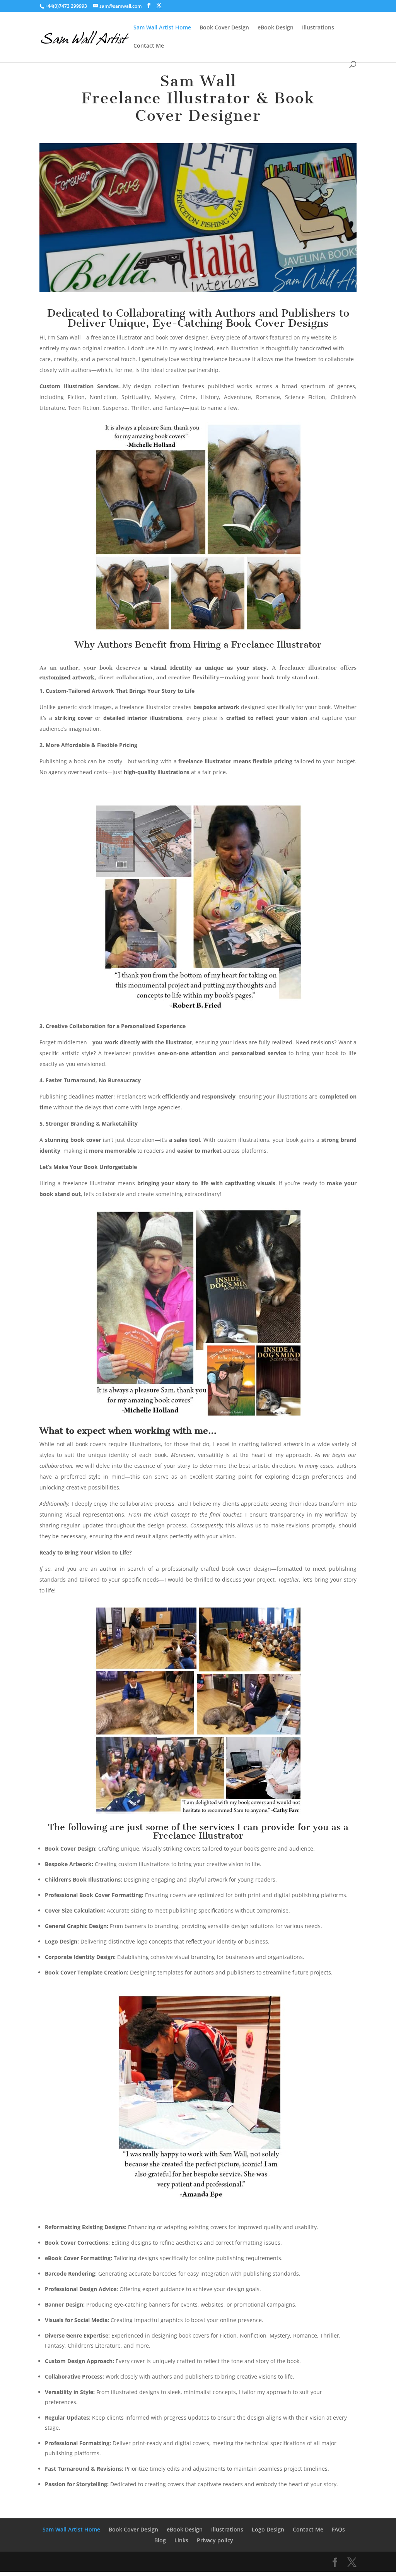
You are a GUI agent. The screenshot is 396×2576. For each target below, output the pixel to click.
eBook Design (276, 28)
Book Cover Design (224, 28)
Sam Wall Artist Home (162, 28)
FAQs (338, 2529)
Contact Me (149, 46)
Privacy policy (215, 2540)
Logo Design (268, 2529)
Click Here (198, 237)
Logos (198, 196)
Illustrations (318, 28)
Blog (160, 2540)
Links (181, 2540)
